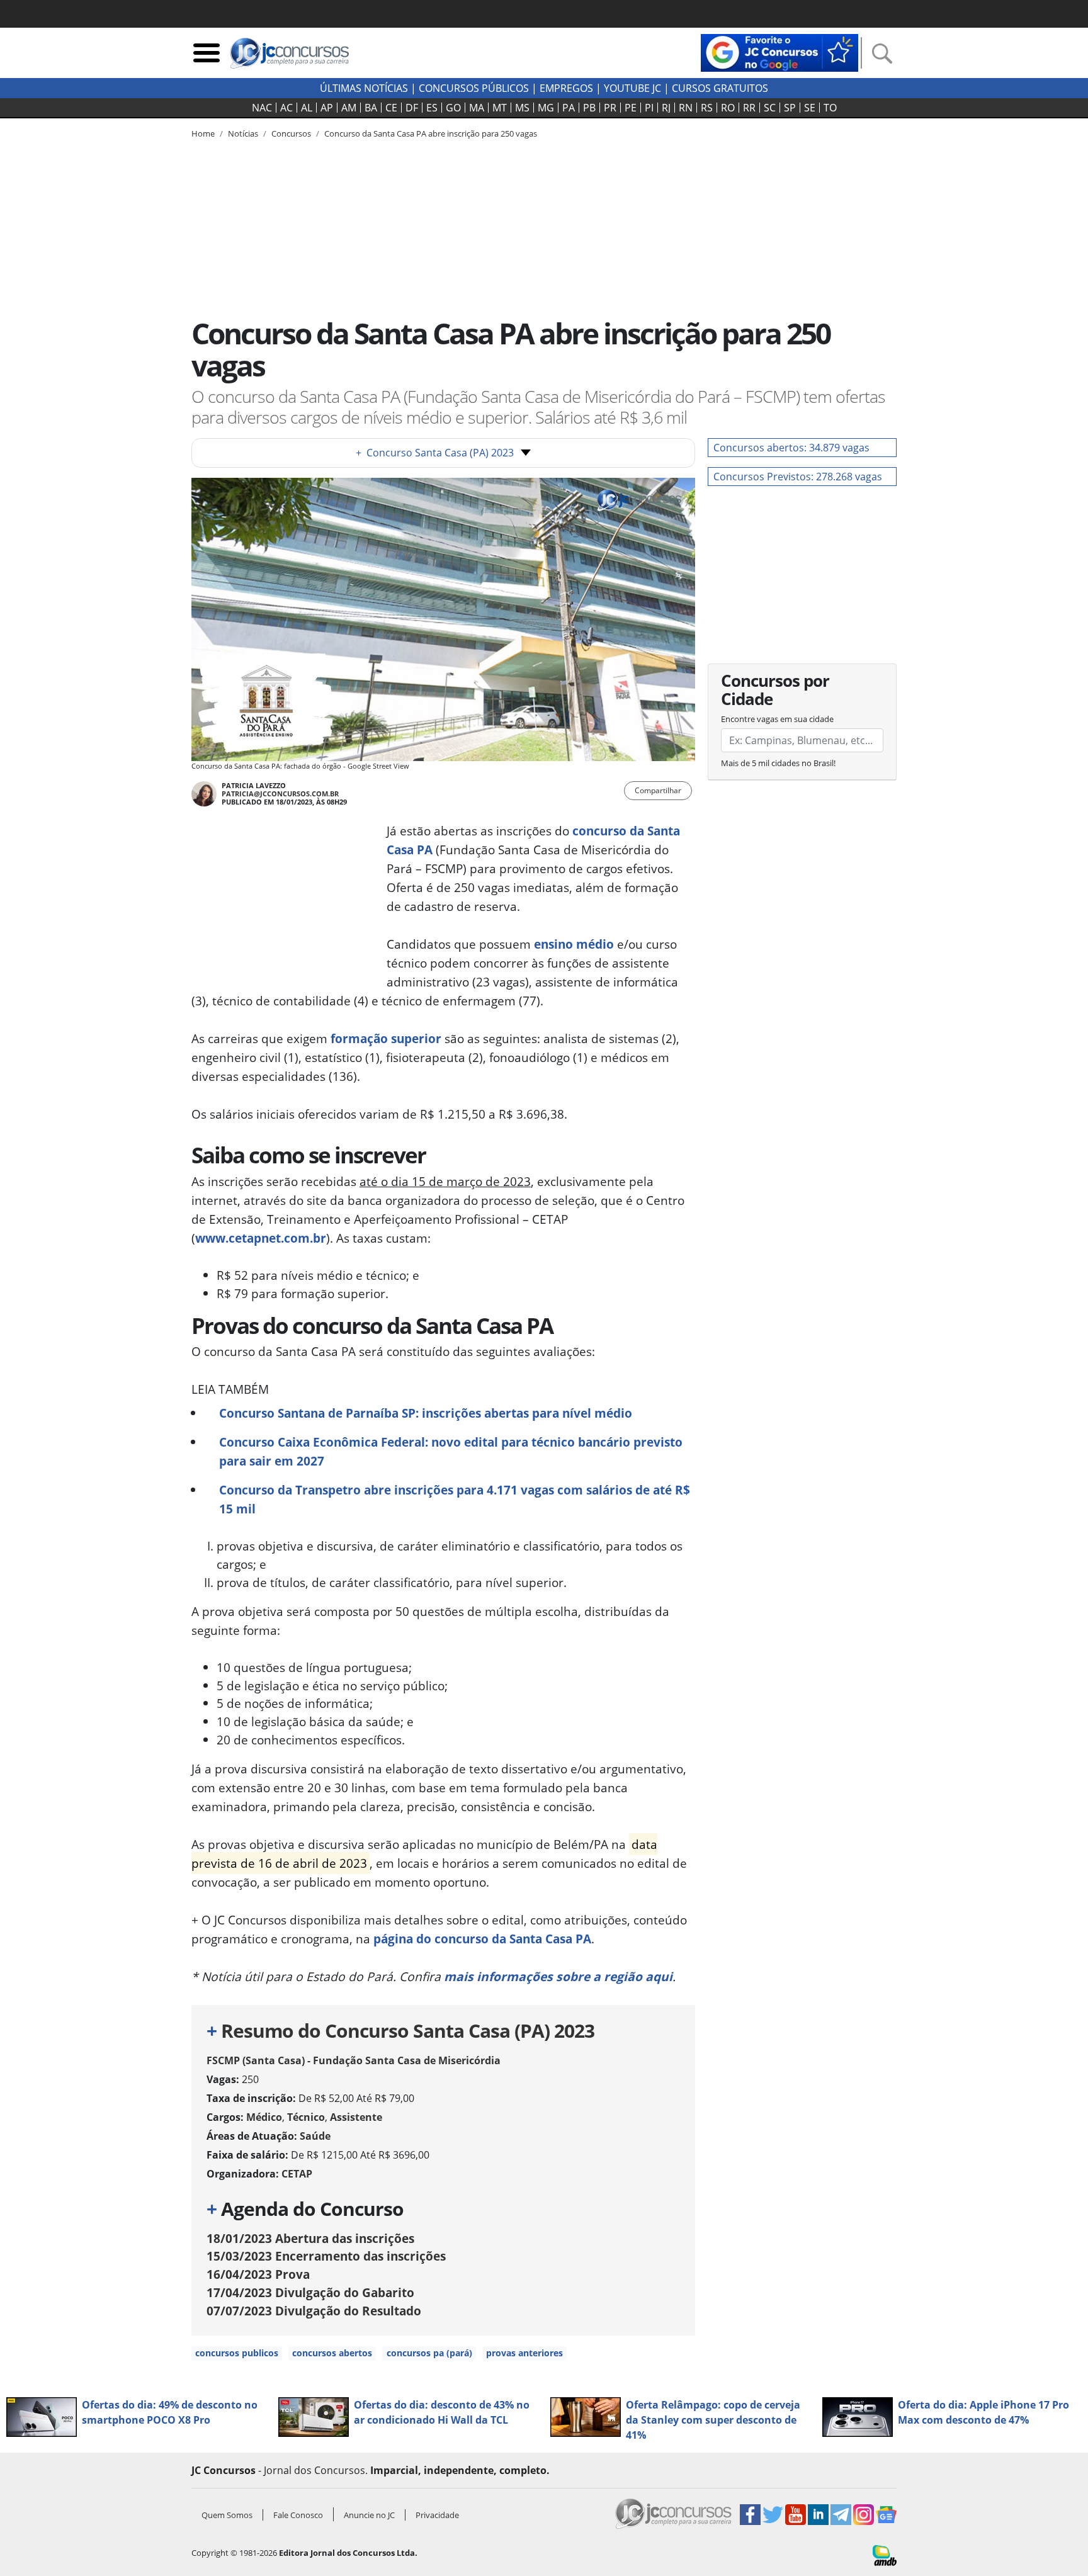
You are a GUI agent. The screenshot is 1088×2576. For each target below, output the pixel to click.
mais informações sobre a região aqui (558, 1976)
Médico (264, 2117)
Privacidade (437, 2515)
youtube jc (632, 88)
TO (830, 108)
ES (432, 108)
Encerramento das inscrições (326, 2256)
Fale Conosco (298, 2515)
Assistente (356, 2117)
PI (649, 108)
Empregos (566, 88)
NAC (262, 108)
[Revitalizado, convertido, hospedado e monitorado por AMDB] (885, 2555)
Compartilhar (658, 790)
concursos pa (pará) (429, 2353)
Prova (258, 2274)
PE (631, 108)
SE (810, 108)
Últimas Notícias (364, 88)
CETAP (297, 2174)
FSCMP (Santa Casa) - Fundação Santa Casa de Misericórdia (354, 2060)
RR (749, 108)
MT (500, 108)
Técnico (306, 2117)
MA (477, 108)
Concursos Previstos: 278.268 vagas (798, 477)
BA (371, 108)
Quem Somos (227, 2515)
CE (391, 108)
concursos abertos (332, 2353)
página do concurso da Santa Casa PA (482, 1939)
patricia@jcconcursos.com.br (280, 794)
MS (522, 108)
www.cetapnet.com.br (261, 1238)
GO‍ (453, 108)
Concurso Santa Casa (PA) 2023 (435, 453)
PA (569, 108)
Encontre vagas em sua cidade (777, 719)
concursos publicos (237, 2353)
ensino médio (574, 944)
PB (589, 108)
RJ (666, 108)
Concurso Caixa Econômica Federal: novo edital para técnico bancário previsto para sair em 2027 (451, 1451)
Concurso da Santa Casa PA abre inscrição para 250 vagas (431, 133)
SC (770, 108)
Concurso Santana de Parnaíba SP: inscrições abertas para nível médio (426, 1413)
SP (790, 108)
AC (286, 108)
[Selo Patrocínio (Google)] (779, 52)
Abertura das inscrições (310, 2238)
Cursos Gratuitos (720, 88)
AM (349, 108)
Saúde (315, 2136)
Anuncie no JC (369, 2515)
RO (728, 108)
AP (327, 108)
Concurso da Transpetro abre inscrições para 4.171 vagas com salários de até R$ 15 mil (455, 1499)
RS (707, 108)
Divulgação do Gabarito (310, 2292)
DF (412, 108)
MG (546, 108)
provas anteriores (524, 2353)
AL (307, 108)
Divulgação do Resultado (314, 2311)
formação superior (386, 1038)
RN (686, 108)
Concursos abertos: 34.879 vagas (791, 448)
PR (610, 108)
